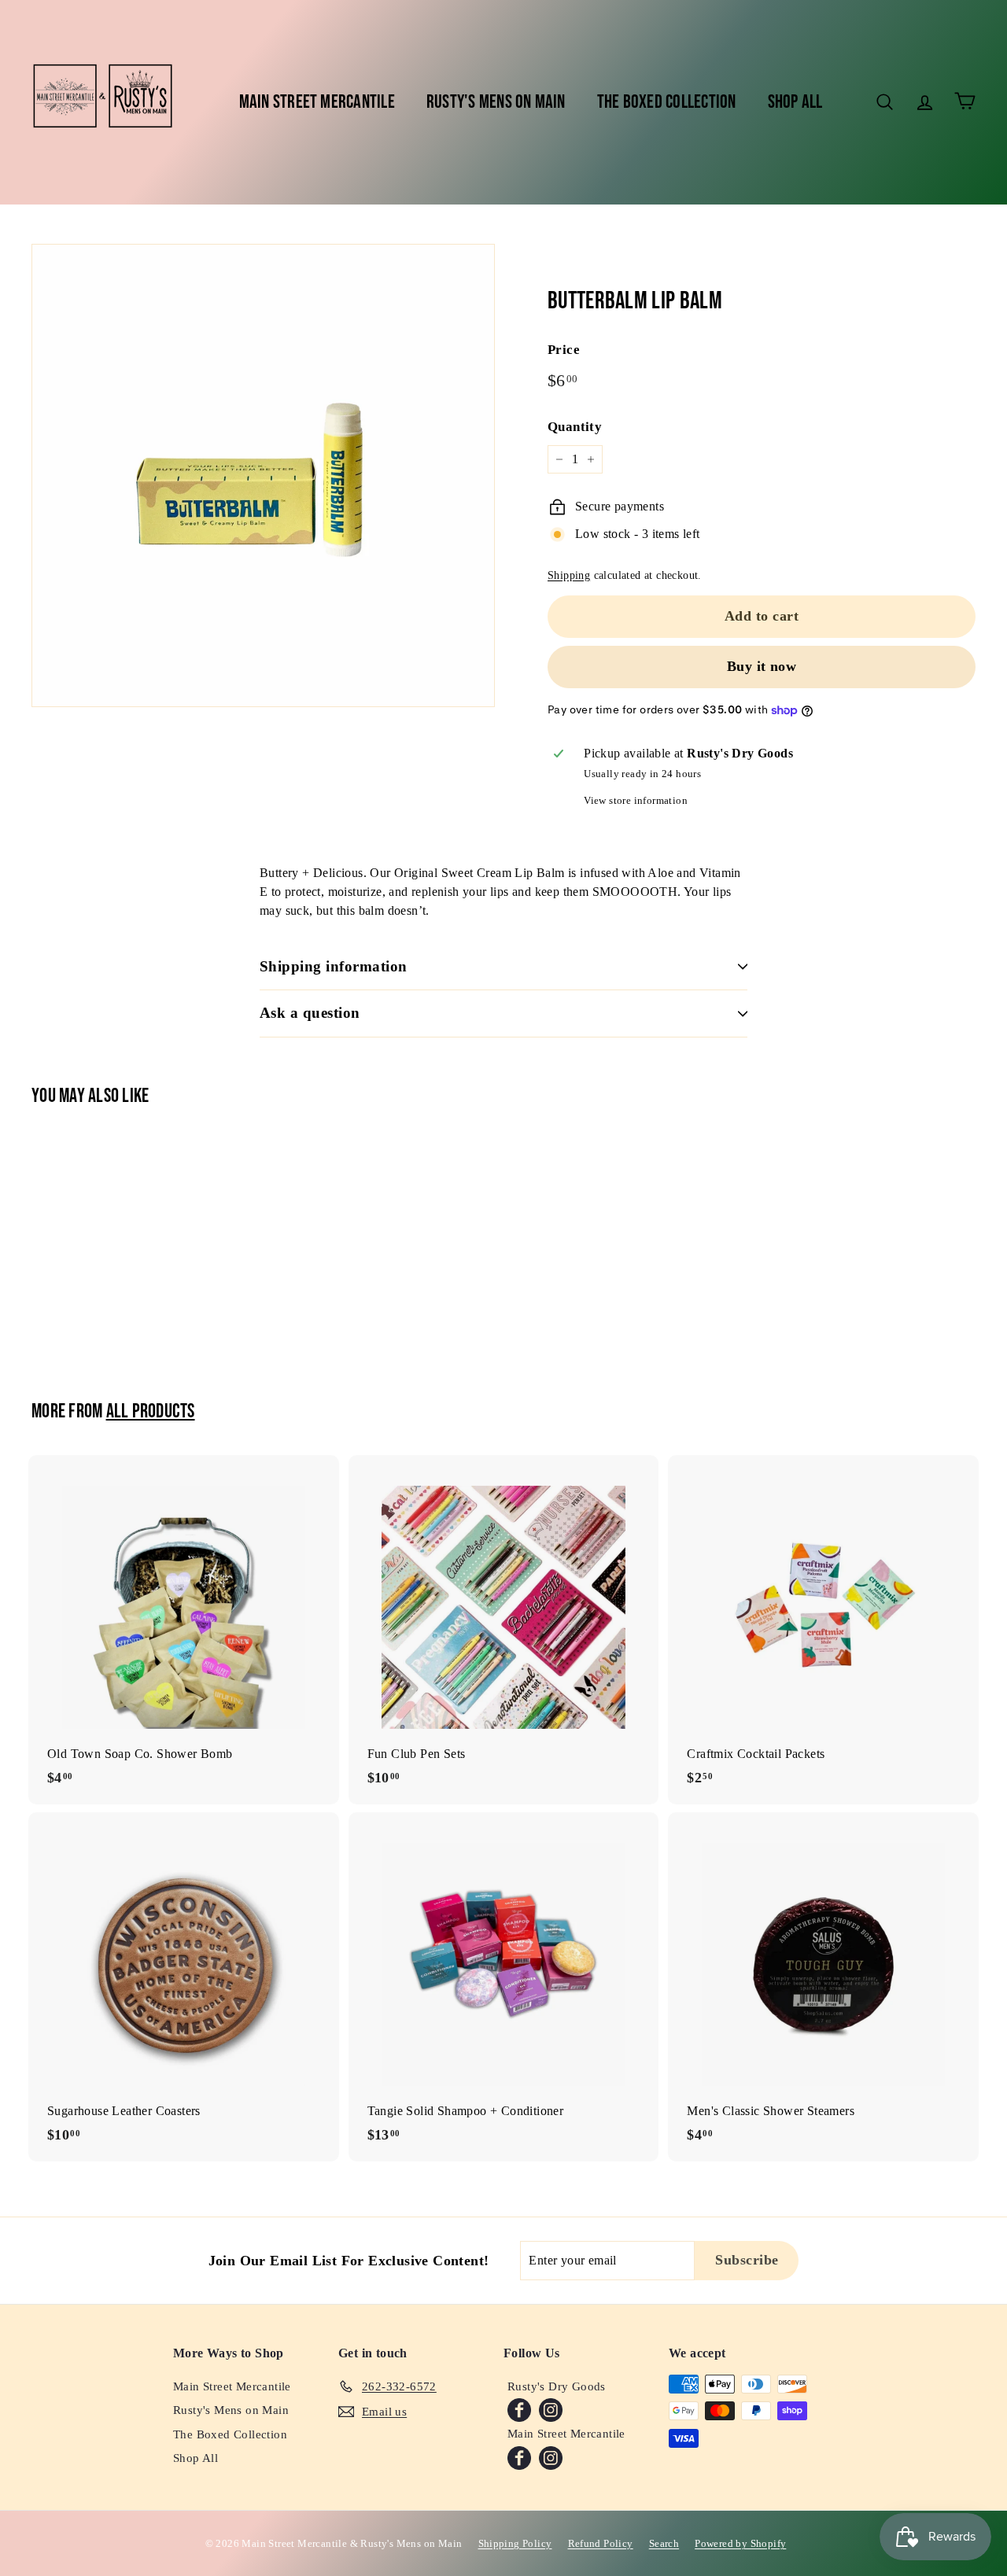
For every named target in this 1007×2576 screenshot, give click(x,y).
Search (664, 2543)
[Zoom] (263, 475)
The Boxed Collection (667, 102)
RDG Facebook (519, 2410)
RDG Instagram (551, 2410)
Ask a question (310, 1013)
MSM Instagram (551, 2458)
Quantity (575, 427)
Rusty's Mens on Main (496, 102)
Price (564, 350)
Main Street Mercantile (317, 102)
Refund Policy (601, 2543)
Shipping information (334, 966)
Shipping (569, 575)
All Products (151, 1411)
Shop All (795, 102)
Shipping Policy (515, 2543)
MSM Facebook (519, 2458)
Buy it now (762, 666)
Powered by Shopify (740, 2543)
